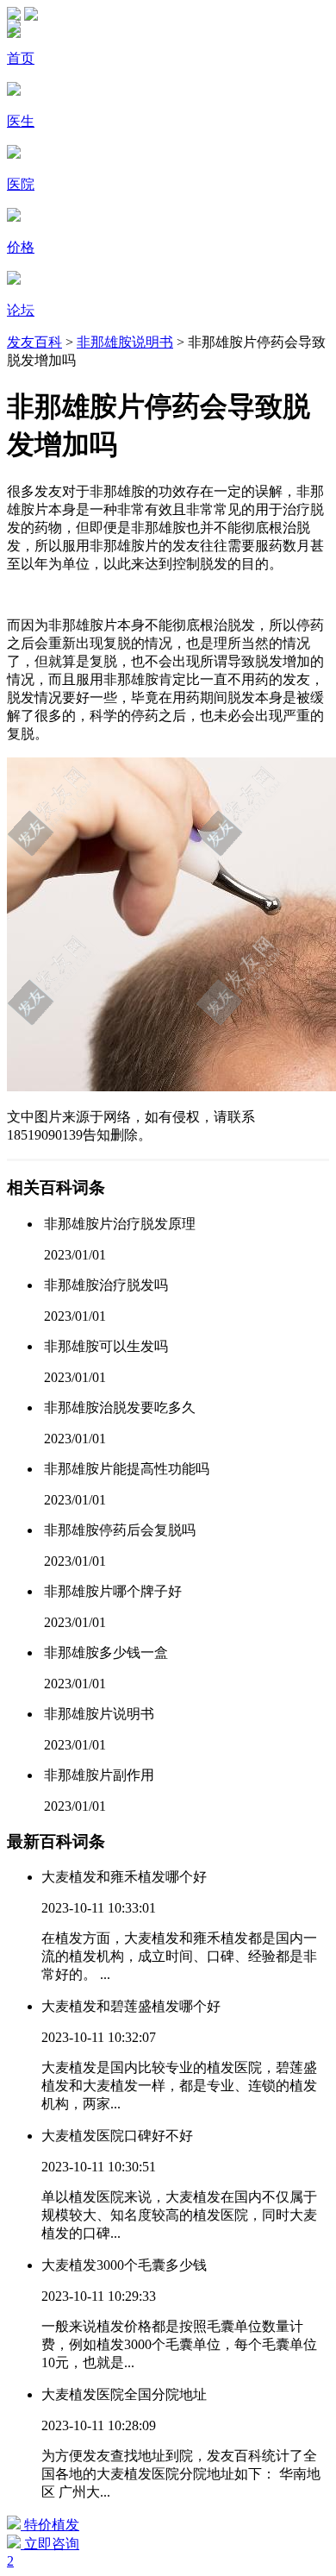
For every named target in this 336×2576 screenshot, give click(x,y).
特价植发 (50, 2525)
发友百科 (34, 342)
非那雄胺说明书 (125, 342)
